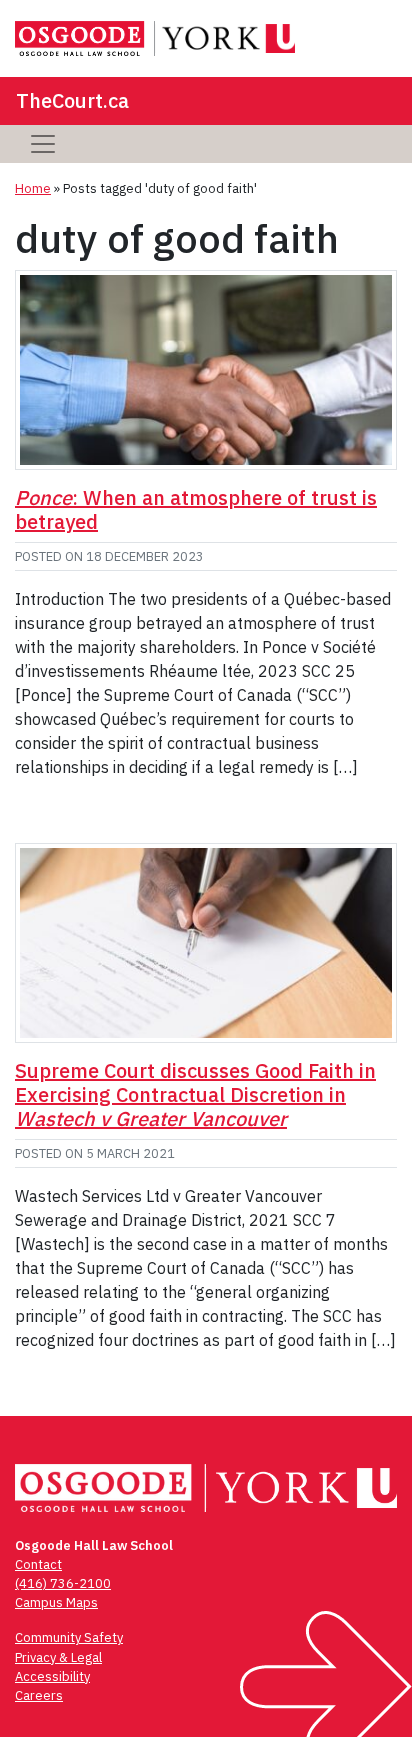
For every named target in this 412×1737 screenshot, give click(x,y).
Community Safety (69, 1637)
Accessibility (52, 1676)
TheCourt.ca (72, 100)
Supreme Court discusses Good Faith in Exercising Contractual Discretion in (195, 1094)
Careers (39, 1695)
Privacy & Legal (58, 1657)
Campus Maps (56, 1602)
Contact (38, 1564)
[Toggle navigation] (43, 144)
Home (33, 188)
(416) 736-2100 (63, 1583)
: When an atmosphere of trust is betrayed (196, 509)
